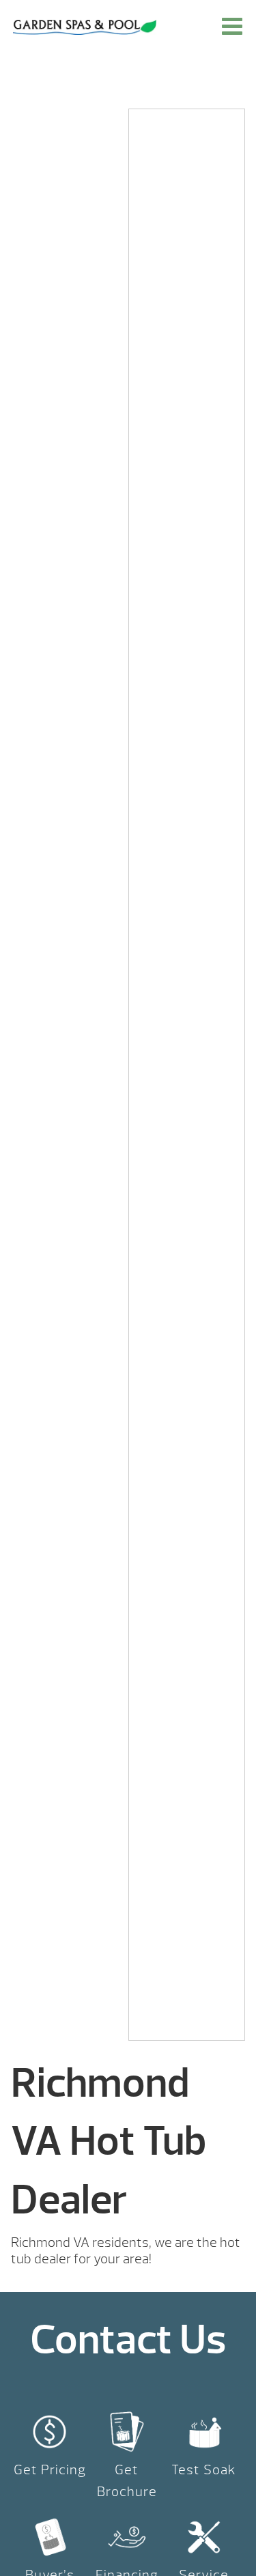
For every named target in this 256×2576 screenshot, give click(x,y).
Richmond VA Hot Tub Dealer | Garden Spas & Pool (85, 27)
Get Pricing (50, 2470)
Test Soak (204, 2470)
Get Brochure (127, 2481)
